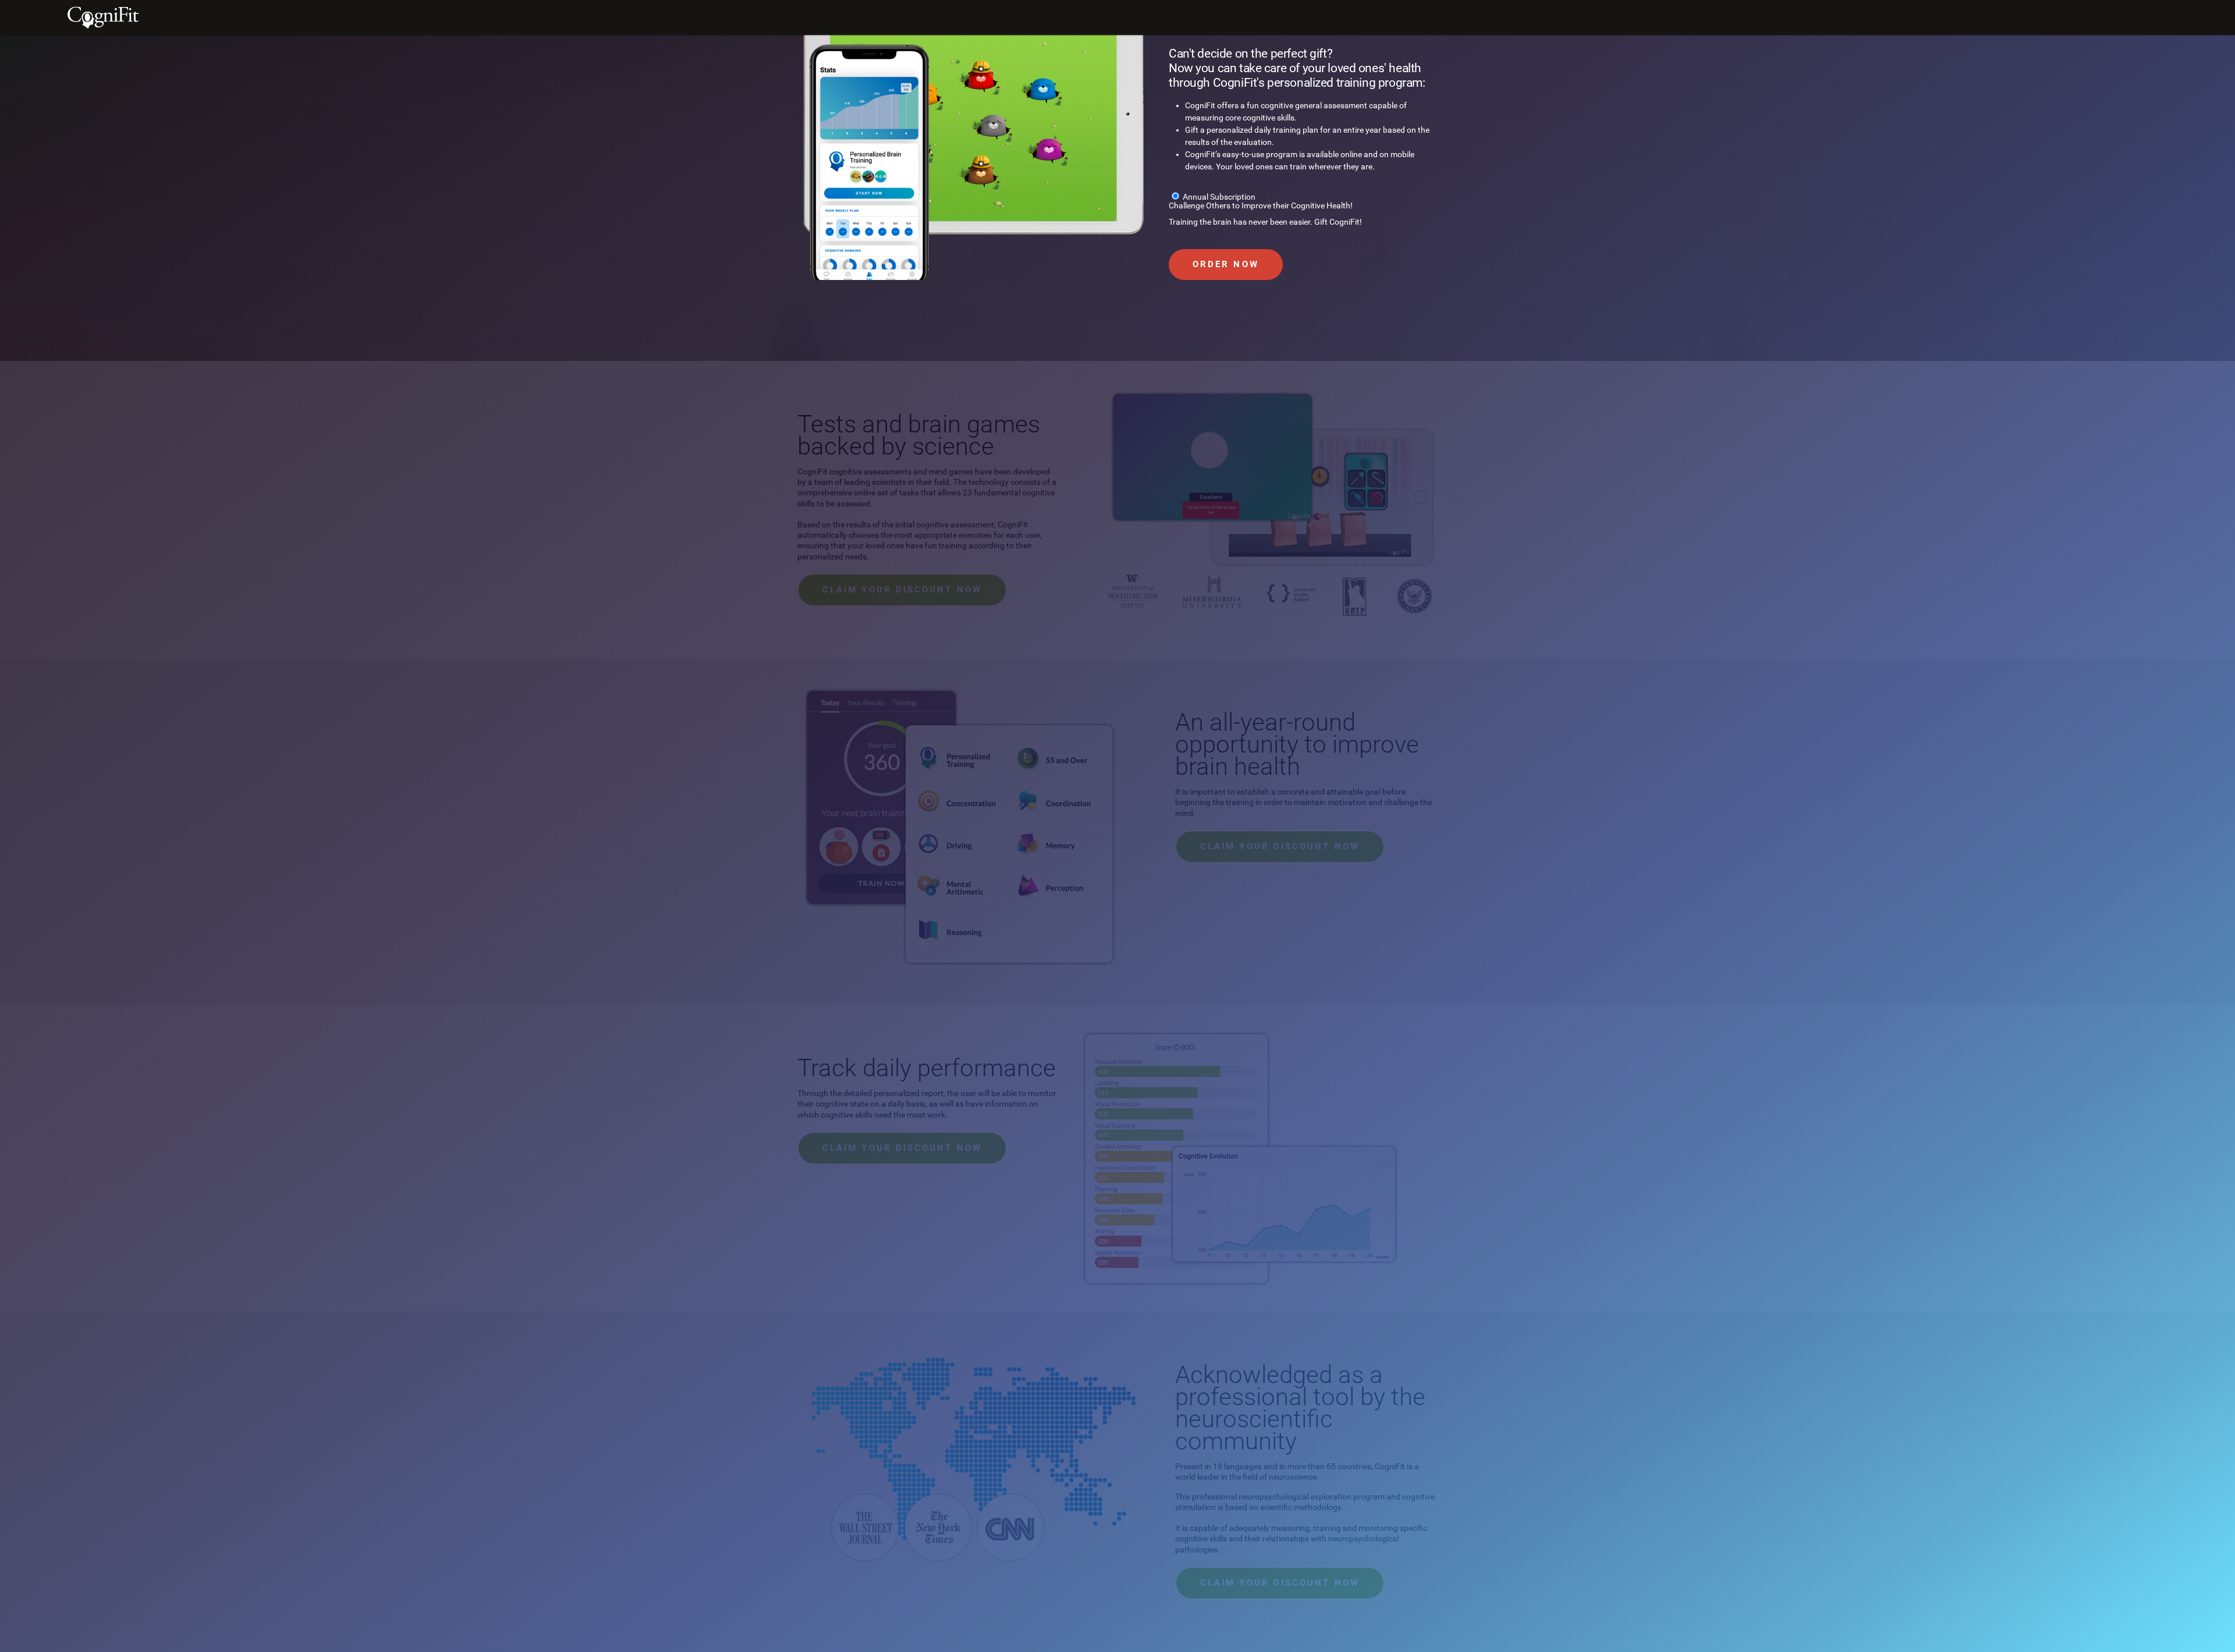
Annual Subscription (1219, 197)
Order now (1226, 264)
